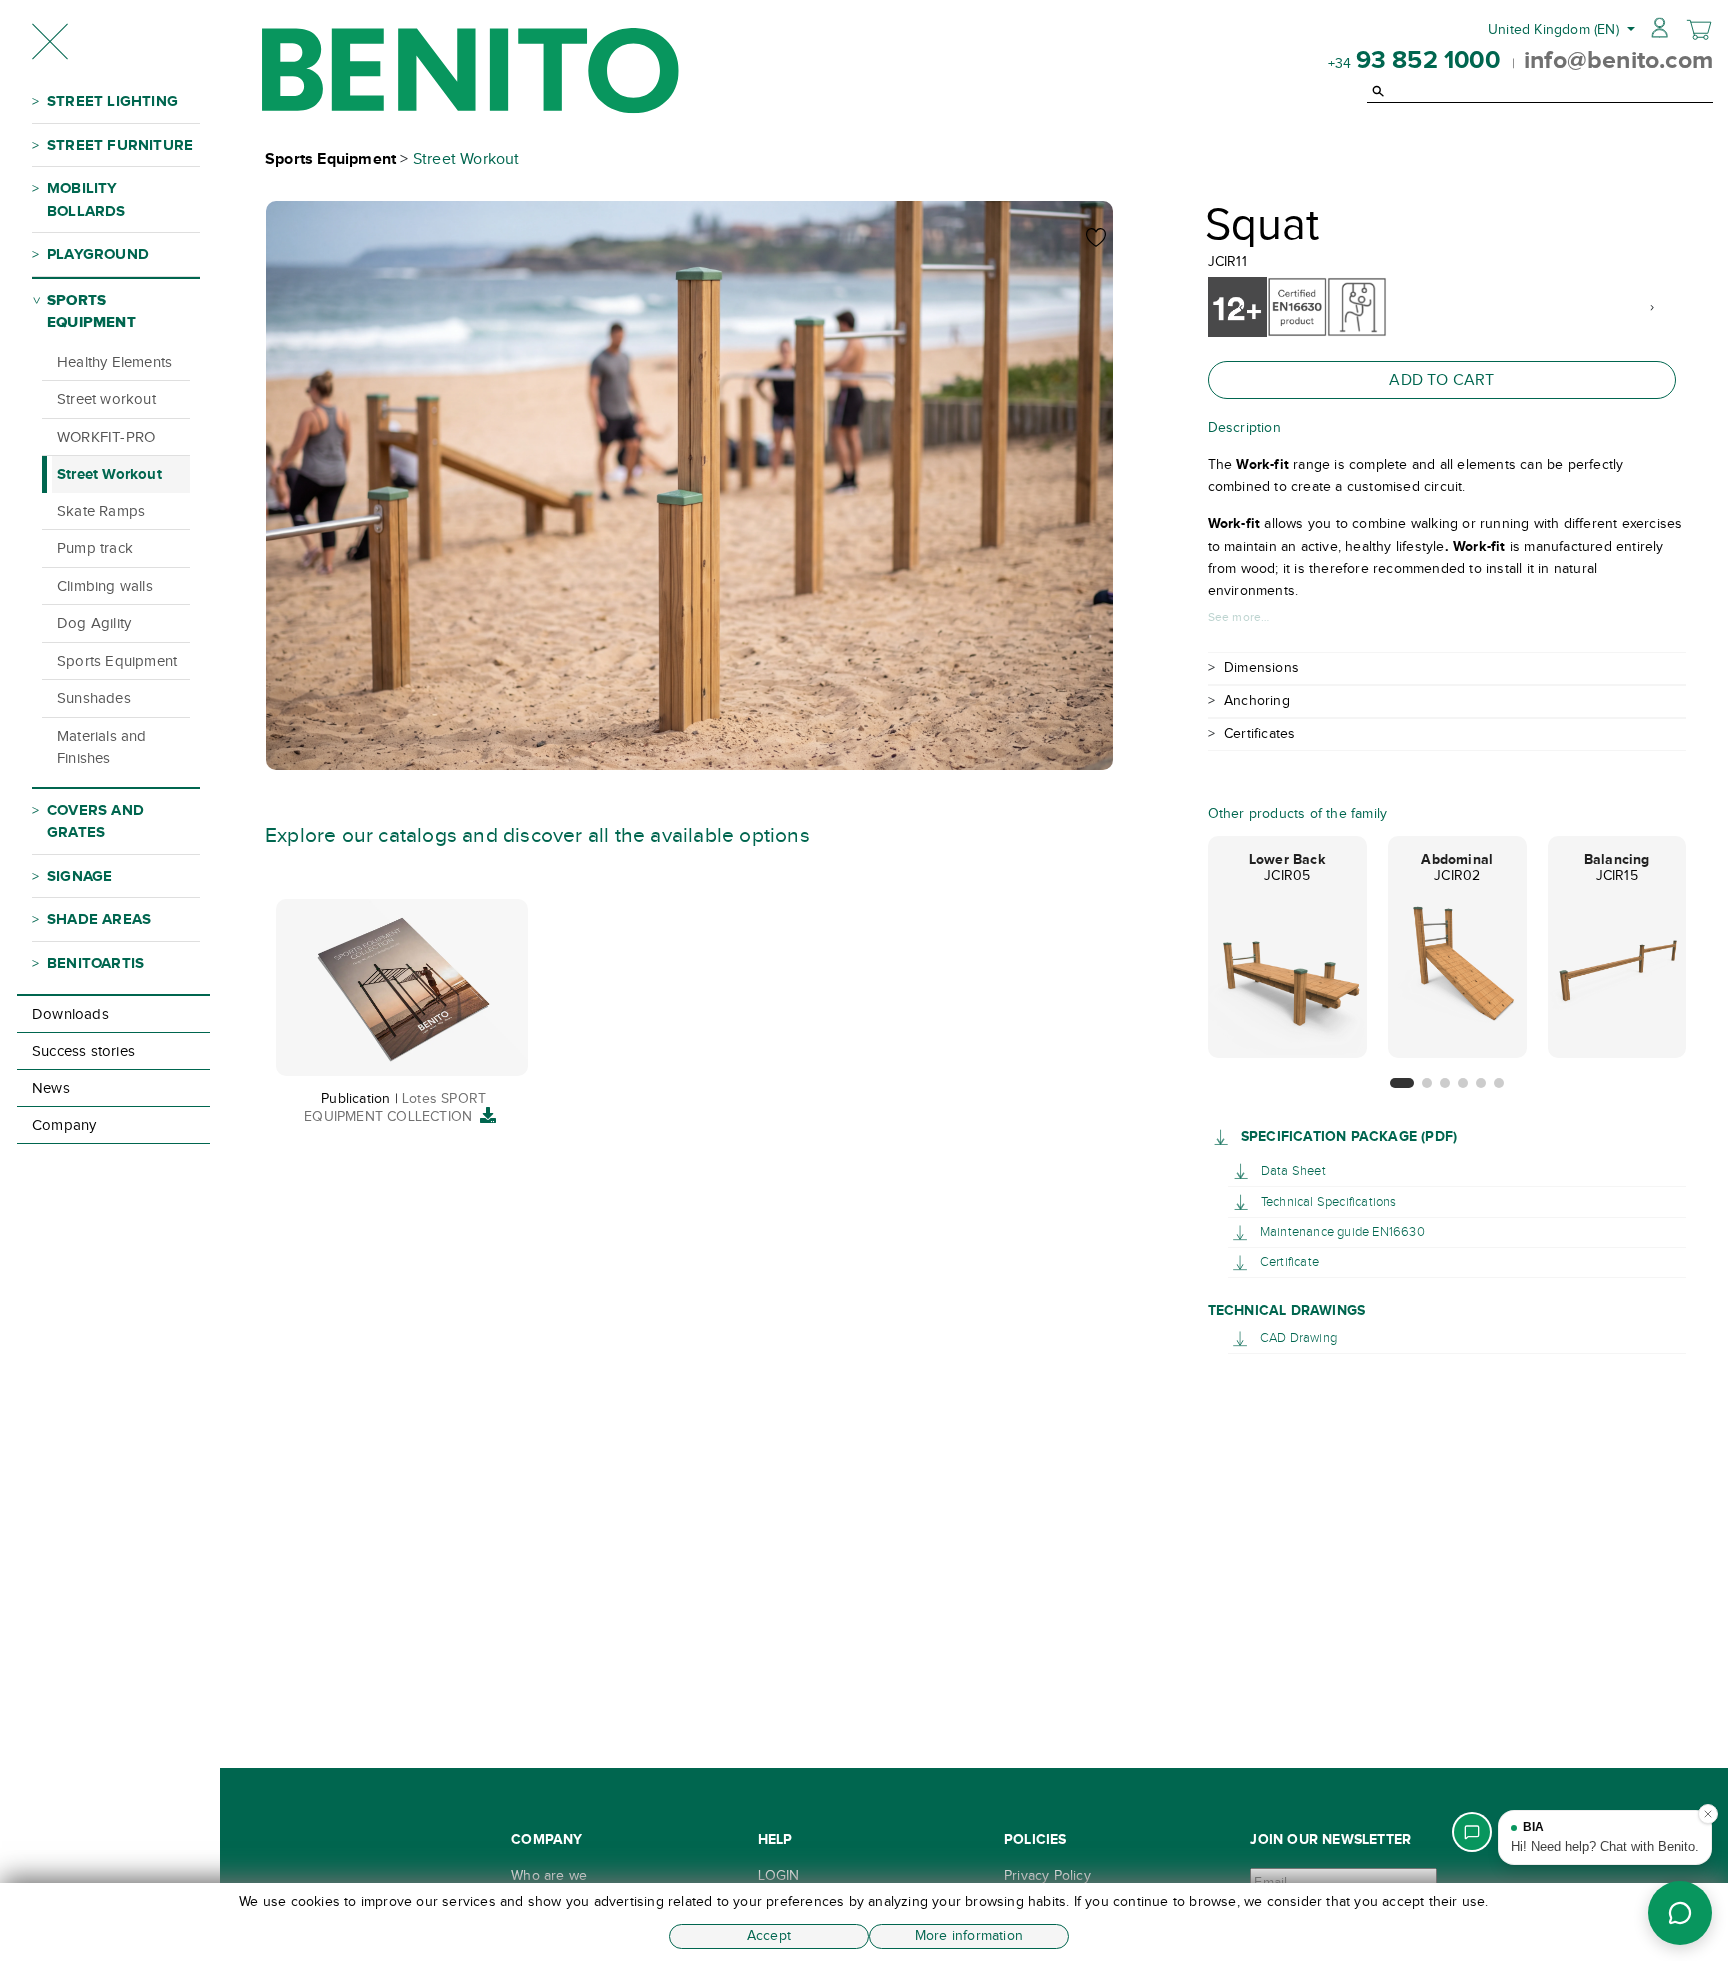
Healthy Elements (114, 362)
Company (64, 1125)
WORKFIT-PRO (106, 437)
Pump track (95, 548)
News (51, 1088)
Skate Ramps (101, 511)
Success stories (83, 1051)
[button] (1402, 1083)
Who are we (549, 1875)
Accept (769, 1935)
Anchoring (1257, 700)
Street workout (106, 399)
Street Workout (109, 473)
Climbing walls (105, 586)
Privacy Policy (1047, 1875)
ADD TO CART (1441, 379)
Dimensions (1261, 667)
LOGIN (779, 1875)
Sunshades (94, 698)
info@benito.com (1618, 59)
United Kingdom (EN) (1555, 29)
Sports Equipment (117, 661)
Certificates (1259, 733)
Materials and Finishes (102, 747)
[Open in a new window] (1224, 1136)
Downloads (70, 1014)
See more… (1239, 617)
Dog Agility (94, 623)
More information (969, 1935)
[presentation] (1241, 307)
